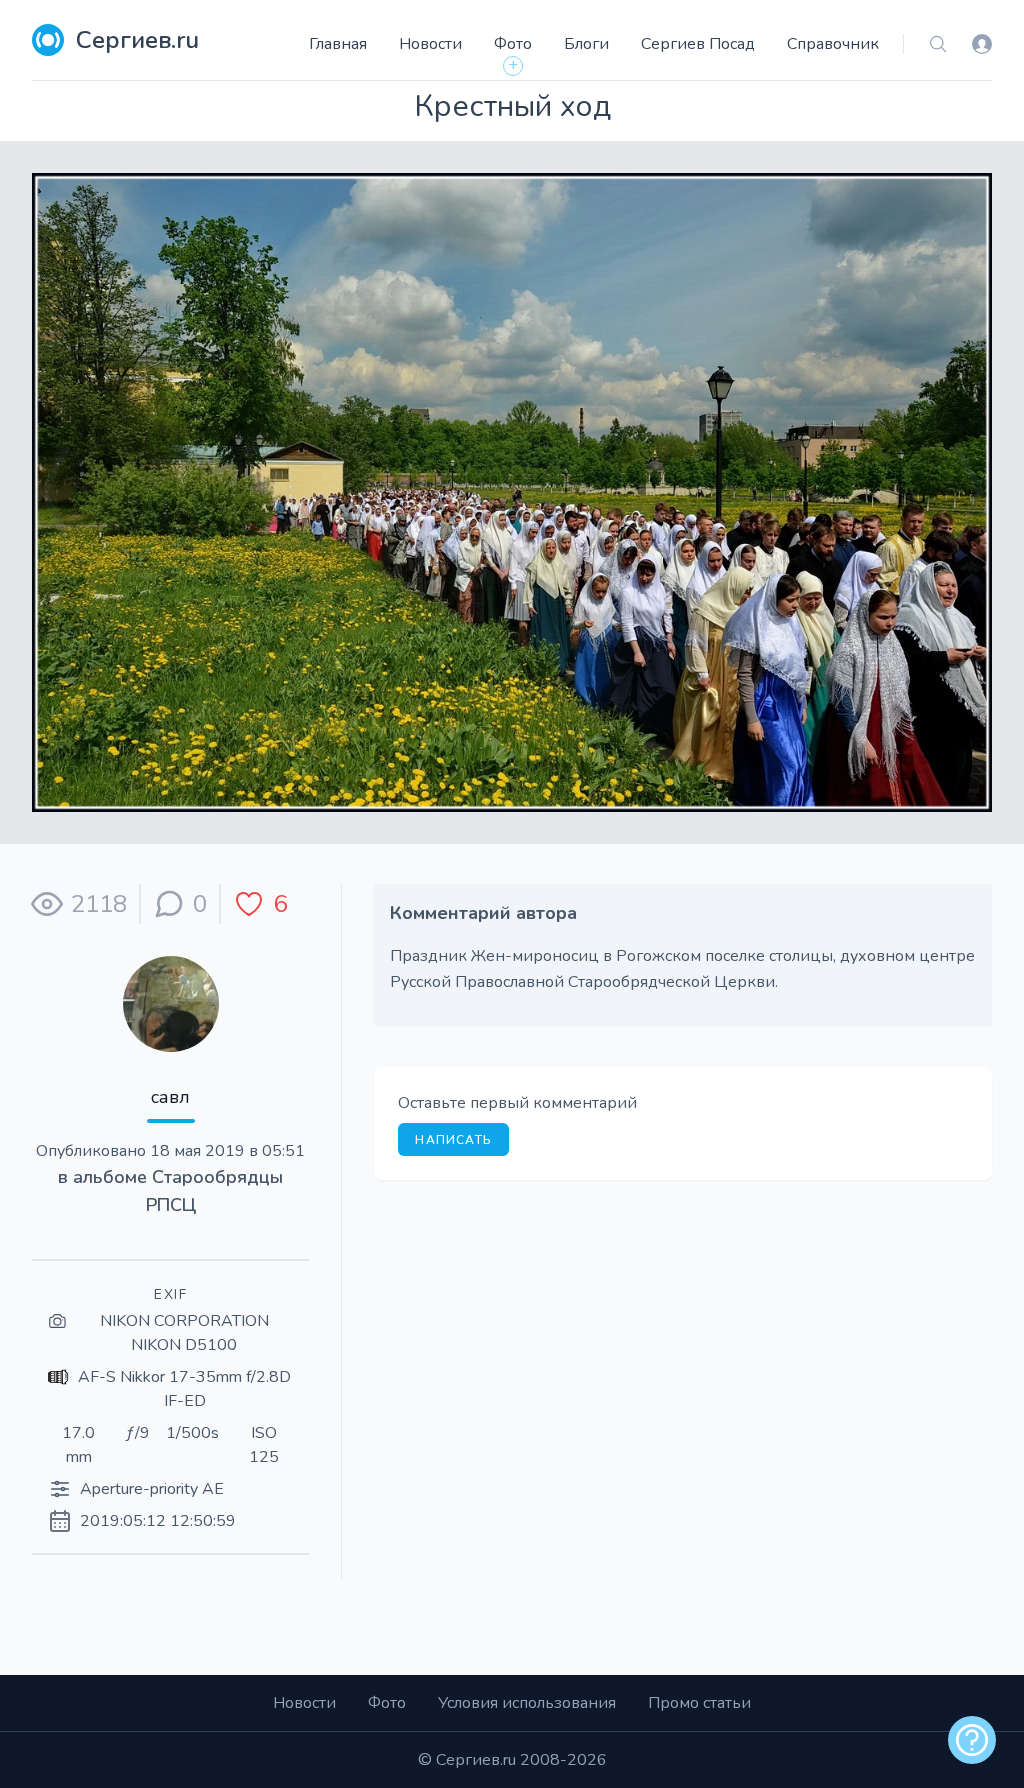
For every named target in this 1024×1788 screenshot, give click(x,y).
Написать (453, 1140)
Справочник (833, 44)
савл (170, 1097)
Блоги (586, 44)
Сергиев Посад (698, 44)
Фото (513, 44)
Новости (430, 44)
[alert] (972, 1740)
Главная (338, 44)
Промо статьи (699, 1703)
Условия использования (527, 1703)
